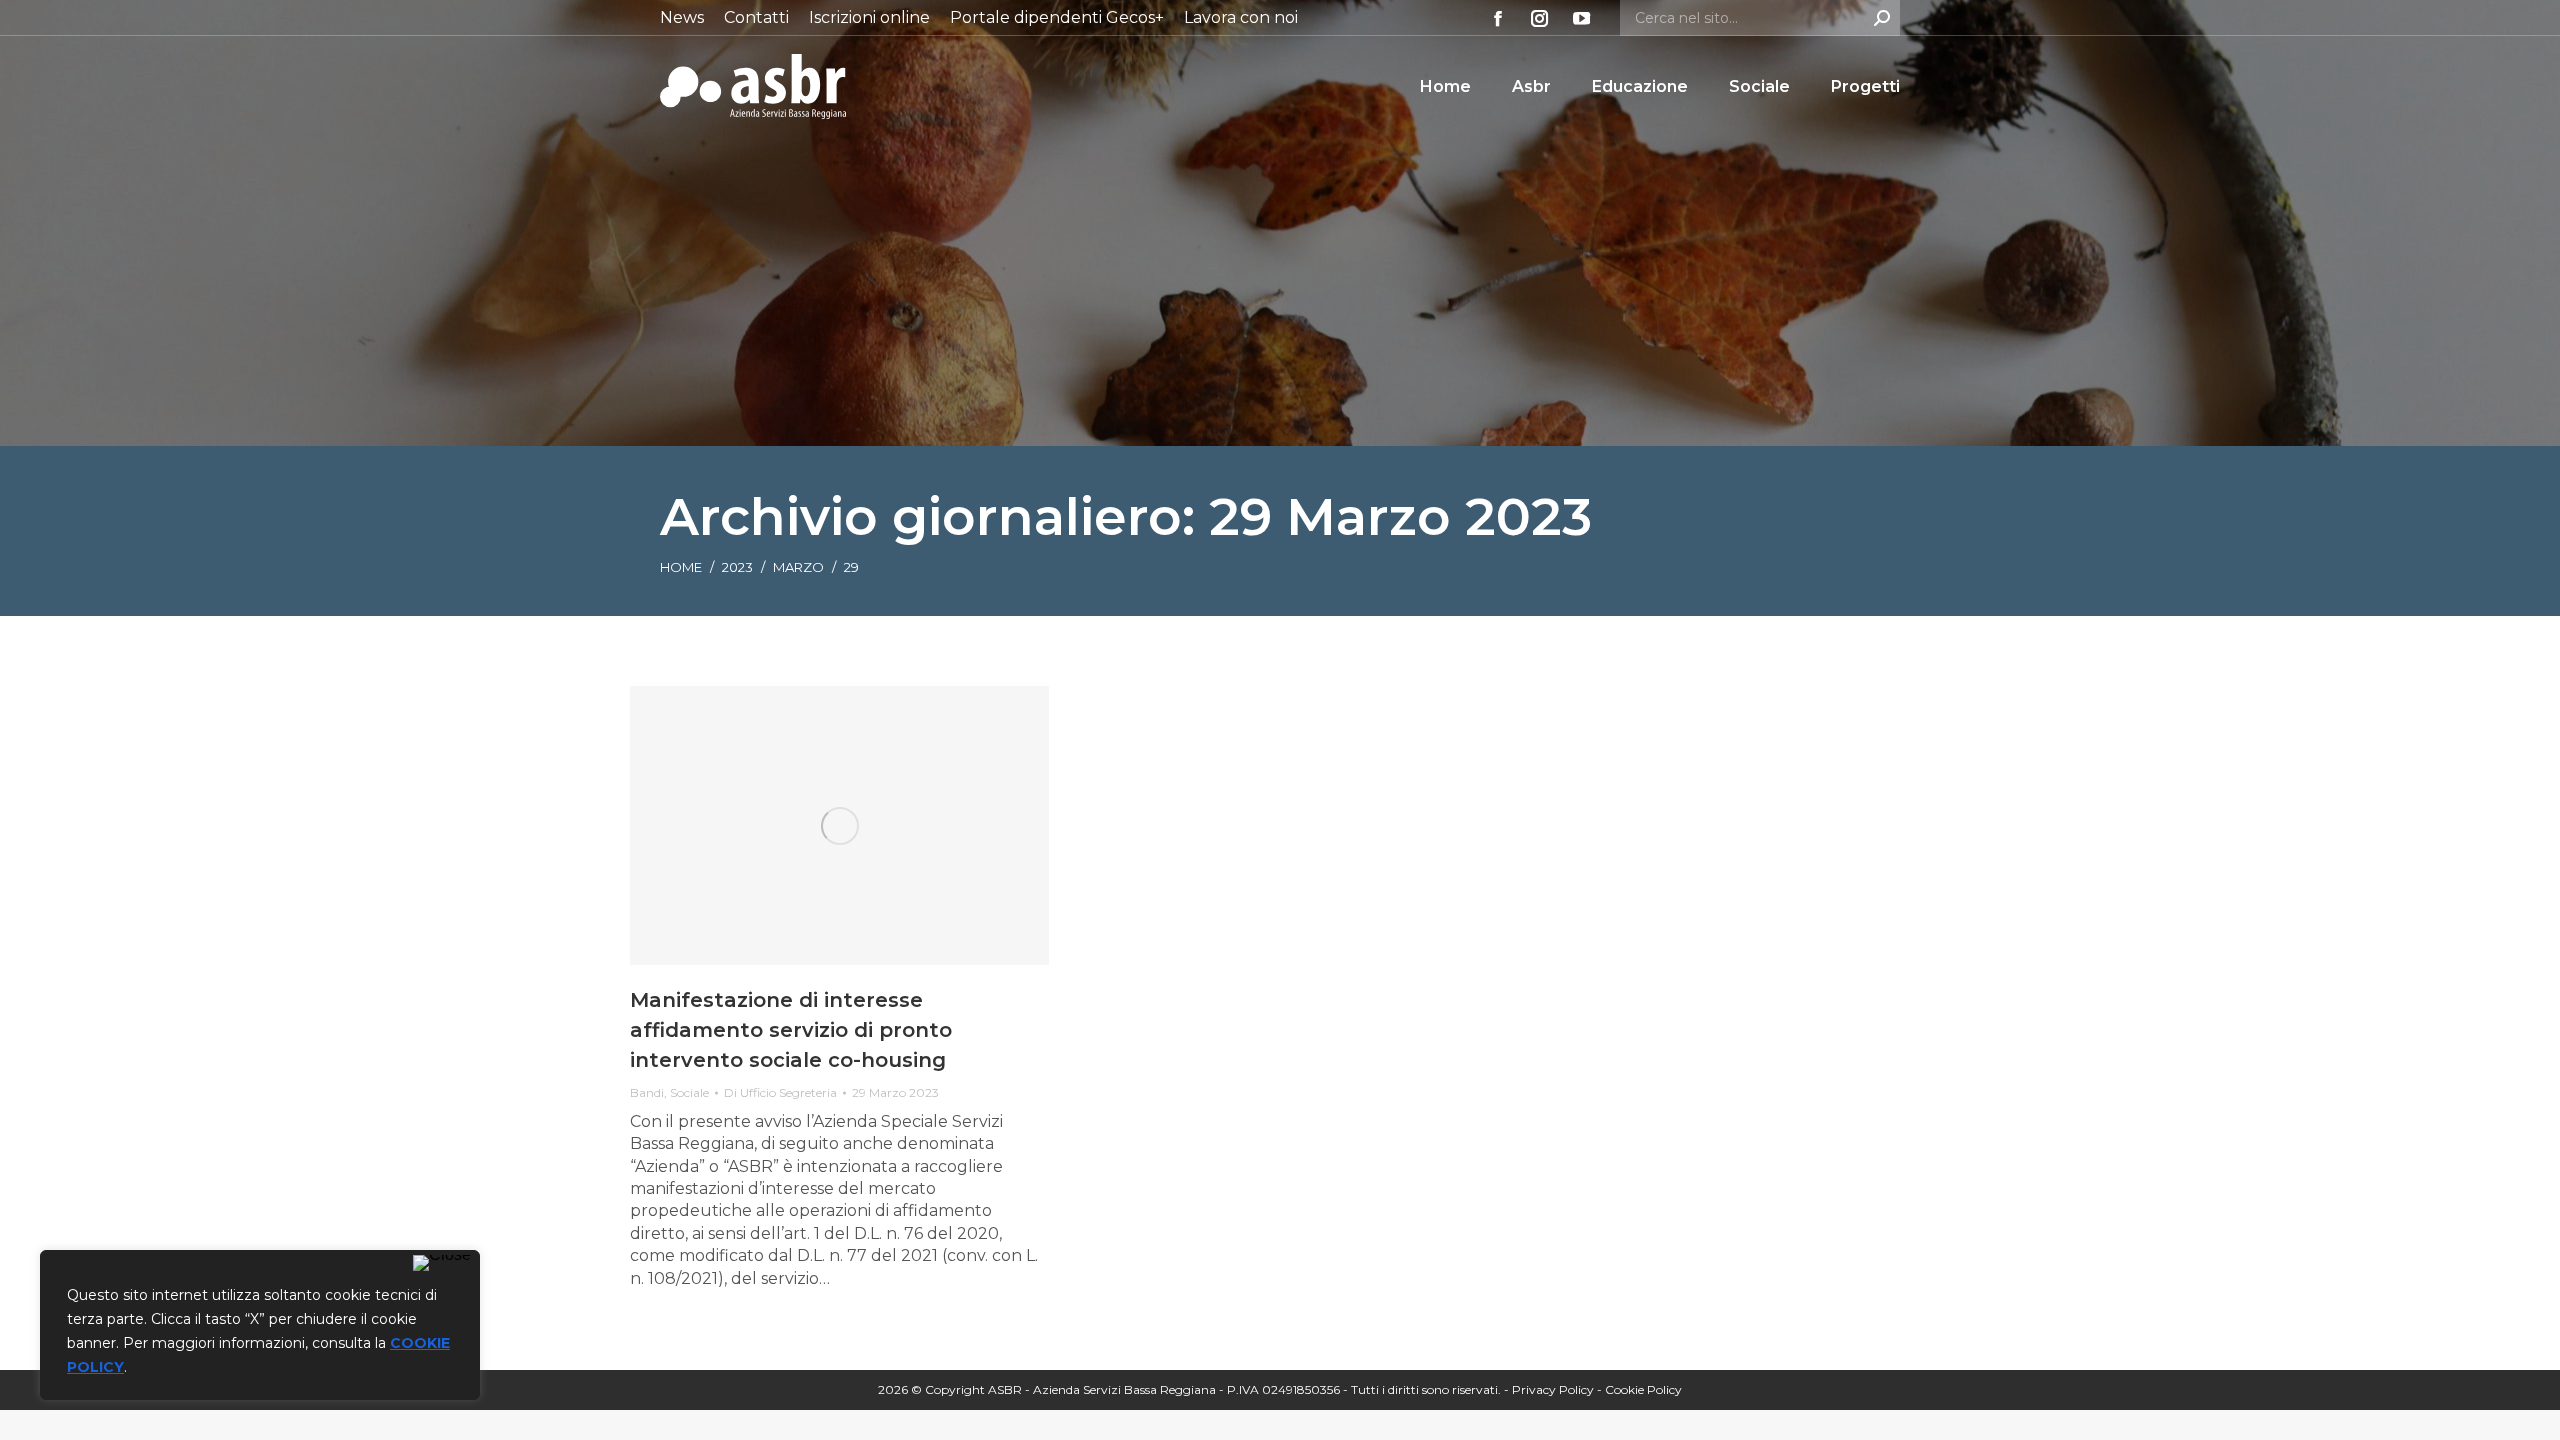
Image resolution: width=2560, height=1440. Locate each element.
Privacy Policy (1553, 1389)
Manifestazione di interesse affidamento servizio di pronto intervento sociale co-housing (791, 1030)
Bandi (647, 1092)
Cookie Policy (1643, 1389)
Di (780, 1092)
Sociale (689, 1092)
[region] (260, 1325)
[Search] (1882, 18)
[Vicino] (442, 1263)
